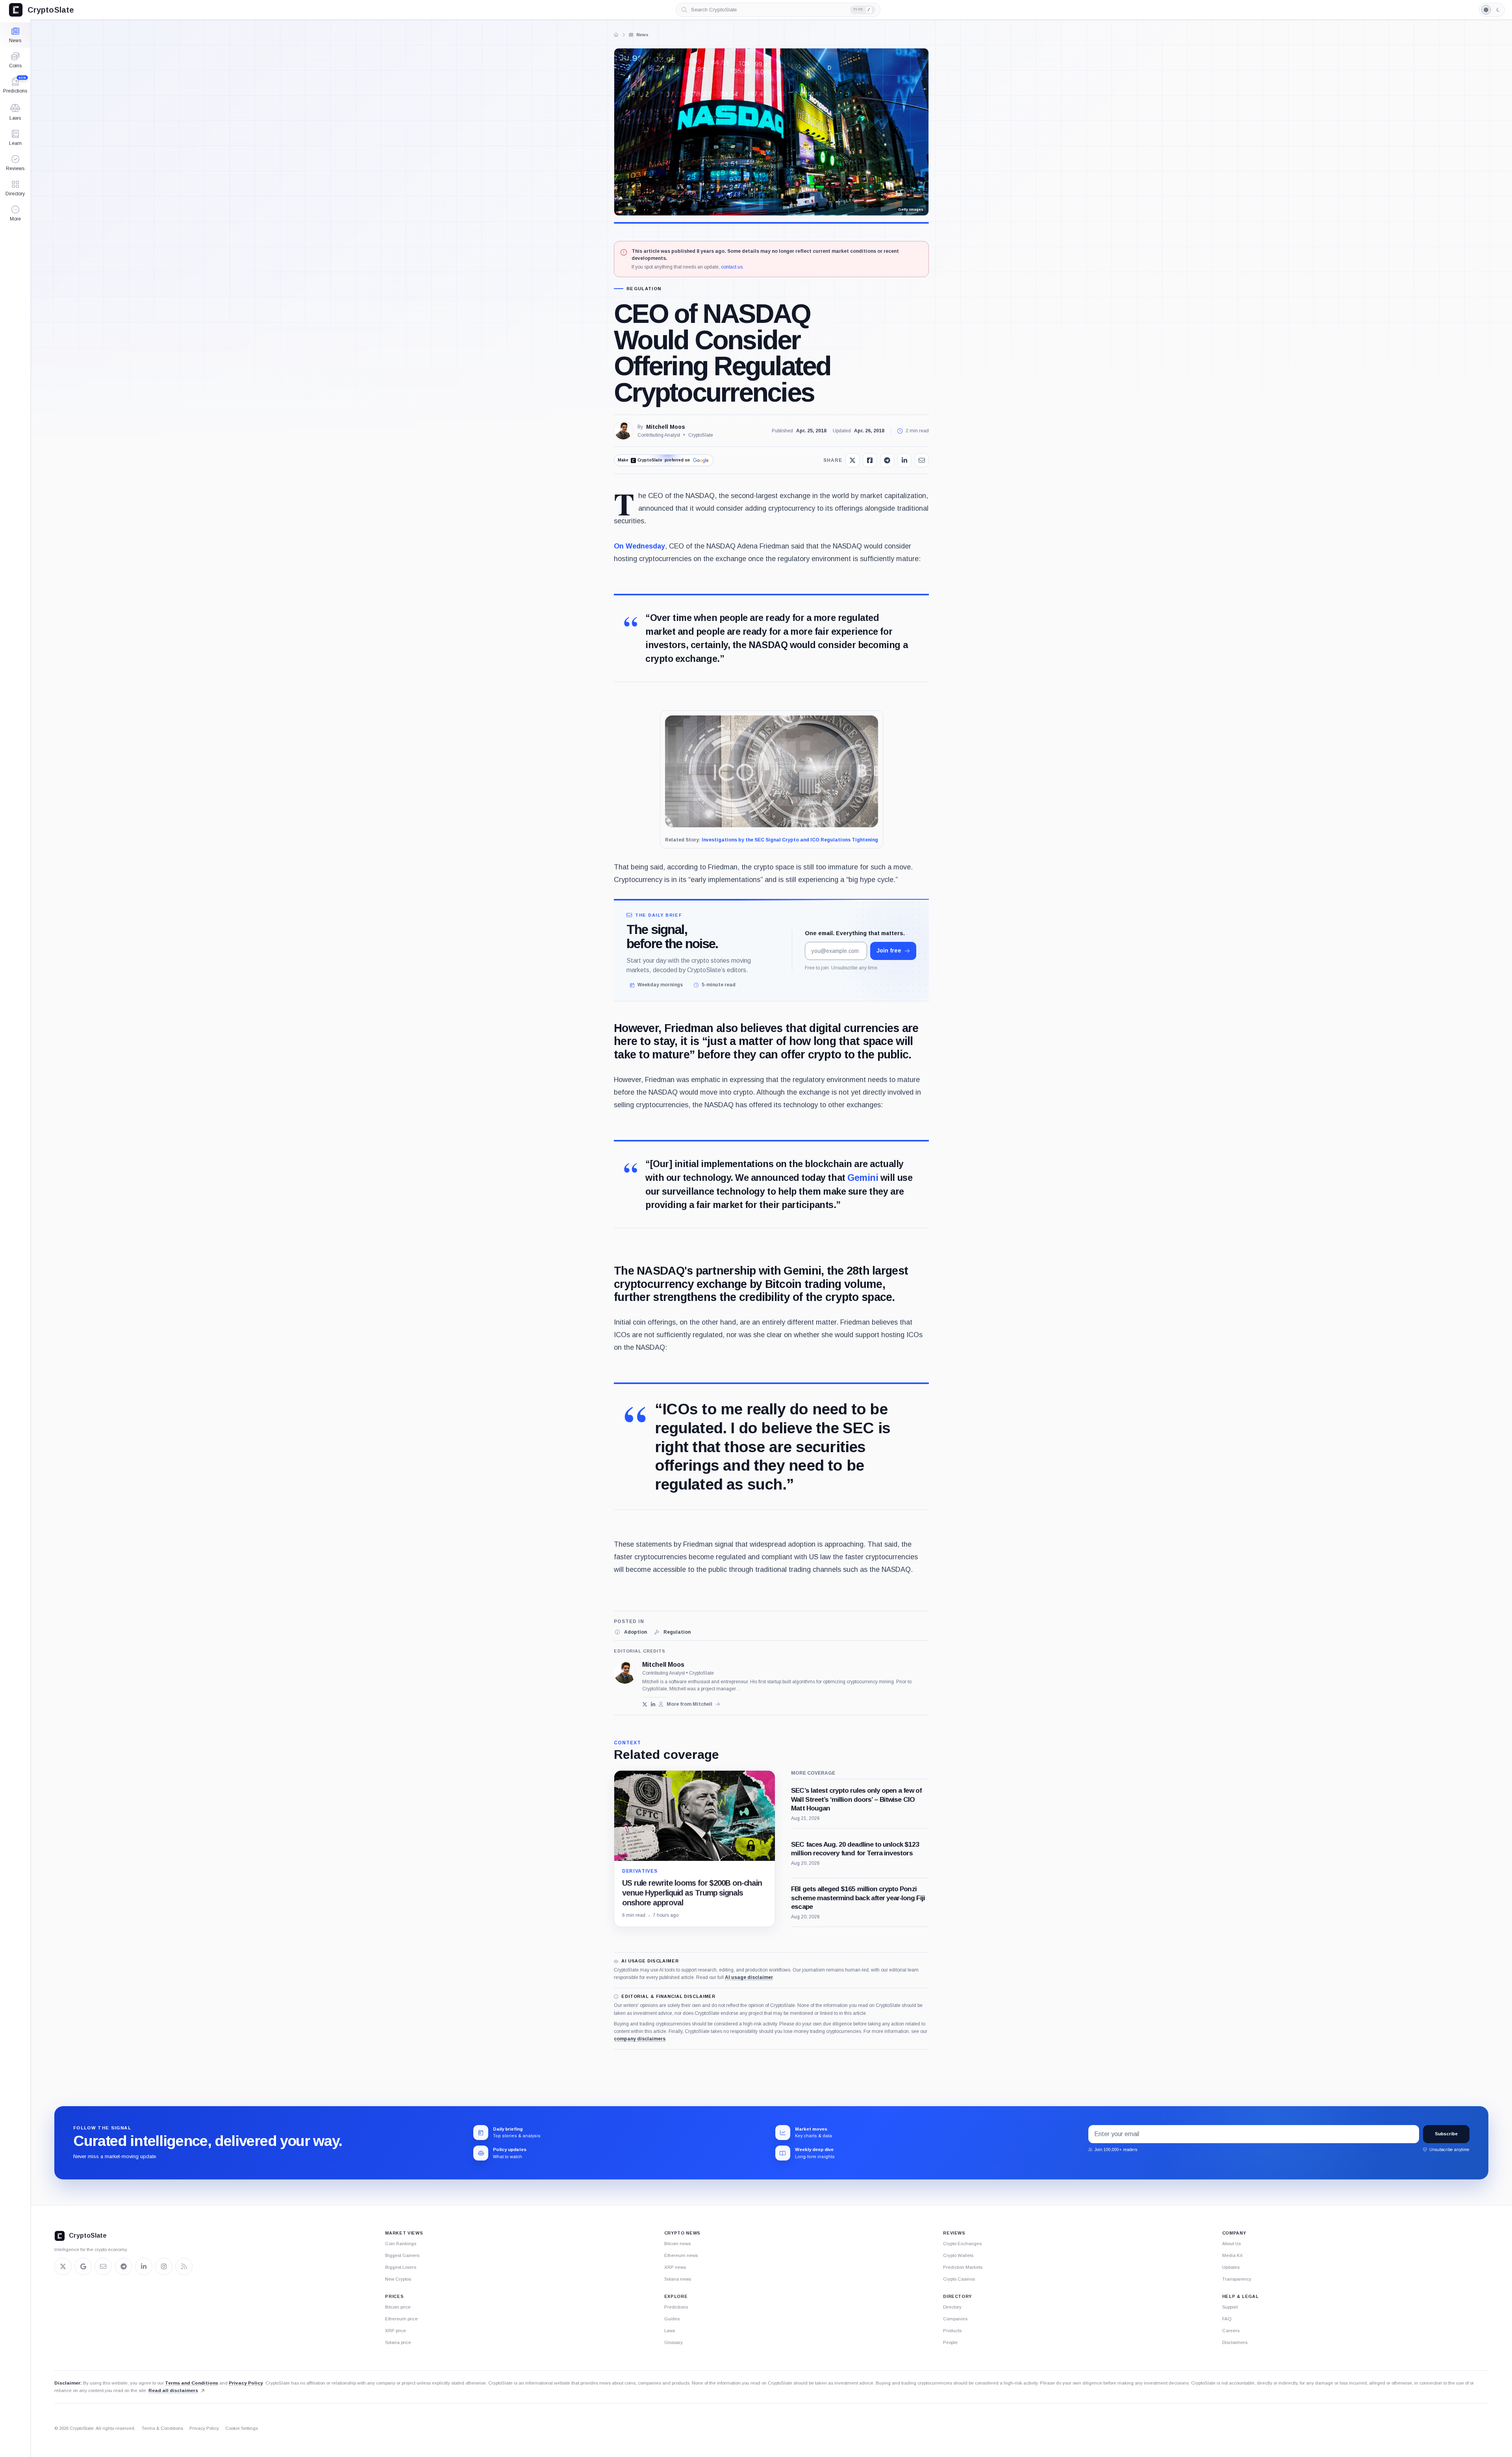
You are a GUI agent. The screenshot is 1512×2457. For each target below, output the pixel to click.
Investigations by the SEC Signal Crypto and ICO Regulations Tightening (790, 840)
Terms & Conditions (162, 2428)
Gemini (863, 1178)
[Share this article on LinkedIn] (904, 460)
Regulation (644, 289)
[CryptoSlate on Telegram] (124, 2266)
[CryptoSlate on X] (63, 2266)
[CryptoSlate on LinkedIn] (144, 2266)
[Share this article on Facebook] (870, 460)
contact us (732, 267)
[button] (15, 213)
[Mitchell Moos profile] (625, 1673)
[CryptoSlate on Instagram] (164, 2266)
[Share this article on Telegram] (887, 460)
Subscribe (1446, 2134)
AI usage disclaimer (749, 1977)
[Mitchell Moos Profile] (623, 431)
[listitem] (630, 1632)
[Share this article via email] (922, 460)
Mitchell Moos (666, 427)
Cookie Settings (242, 2428)
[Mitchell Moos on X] (645, 1704)
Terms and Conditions (192, 2383)
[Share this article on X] (852, 460)
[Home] (616, 35)
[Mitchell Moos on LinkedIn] (653, 1704)
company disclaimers (640, 2039)
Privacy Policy (246, 2383)
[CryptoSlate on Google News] (83, 2266)
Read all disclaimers (173, 2390)
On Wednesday (639, 546)
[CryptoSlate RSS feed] (184, 2266)
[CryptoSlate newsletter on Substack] (103, 2266)
